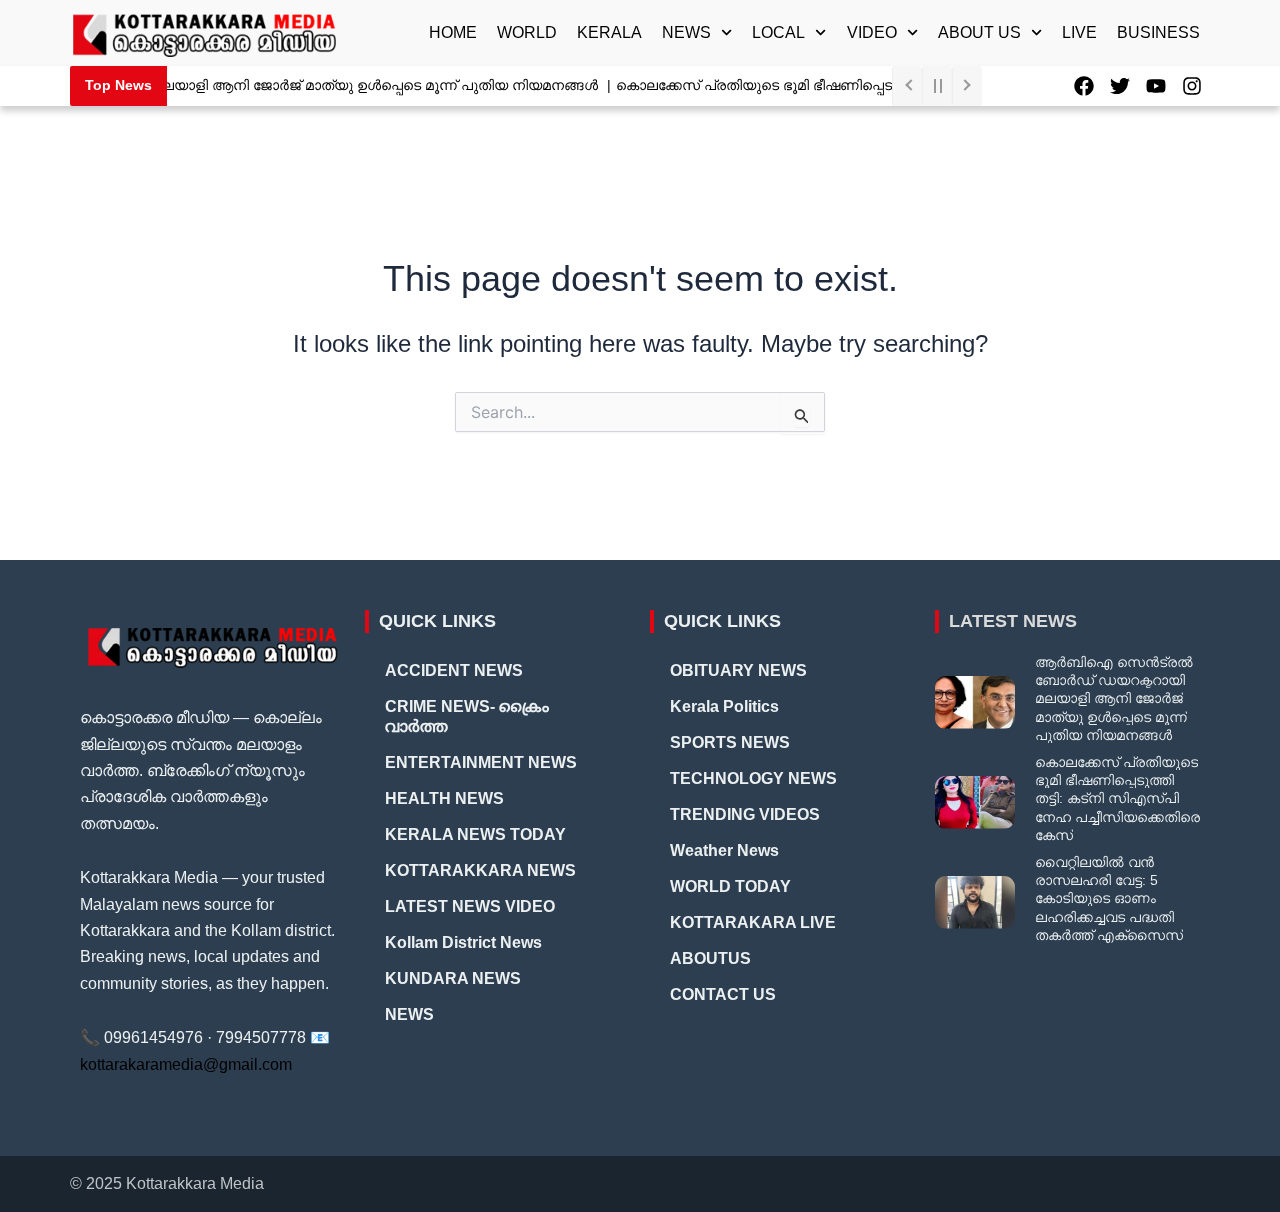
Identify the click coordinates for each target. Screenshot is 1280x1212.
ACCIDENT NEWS (454, 670)
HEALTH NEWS (444, 798)
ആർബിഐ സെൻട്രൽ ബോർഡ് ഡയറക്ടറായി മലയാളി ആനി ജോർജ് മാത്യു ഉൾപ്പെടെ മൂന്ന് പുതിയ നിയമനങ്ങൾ (1114, 698)
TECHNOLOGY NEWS (753, 778)
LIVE (1079, 32)
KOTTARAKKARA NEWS (480, 870)
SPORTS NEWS (730, 742)
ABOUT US (979, 32)
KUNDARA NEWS (453, 978)
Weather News (724, 850)
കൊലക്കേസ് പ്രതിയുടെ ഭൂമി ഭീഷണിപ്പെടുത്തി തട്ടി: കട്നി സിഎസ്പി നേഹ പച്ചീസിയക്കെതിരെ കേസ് (1117, 798)
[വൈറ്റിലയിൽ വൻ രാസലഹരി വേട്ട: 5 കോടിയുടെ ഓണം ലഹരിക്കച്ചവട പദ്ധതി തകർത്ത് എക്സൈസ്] (975, 902)
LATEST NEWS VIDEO (470, 906)
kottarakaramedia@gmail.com (186, 1064)
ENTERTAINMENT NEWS (481, 762)
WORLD (527, 32)
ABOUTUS (710, 958)
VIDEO (872, 32)
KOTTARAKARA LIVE (753, 922)
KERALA (609, 32)
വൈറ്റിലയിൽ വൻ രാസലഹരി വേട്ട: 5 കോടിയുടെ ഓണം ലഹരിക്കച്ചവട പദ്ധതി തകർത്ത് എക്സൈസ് (1109, 898)
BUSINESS (1158, 32)
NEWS (686, 32)
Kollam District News (463, 942)
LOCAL (778, 32)
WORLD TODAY (730, 886)
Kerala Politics (724, 706)
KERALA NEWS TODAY (475, 834)
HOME (453, 32)
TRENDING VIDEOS (745, 814)
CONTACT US (723, 994)
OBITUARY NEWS (738, 670)
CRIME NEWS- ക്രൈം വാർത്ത (467, 716)
